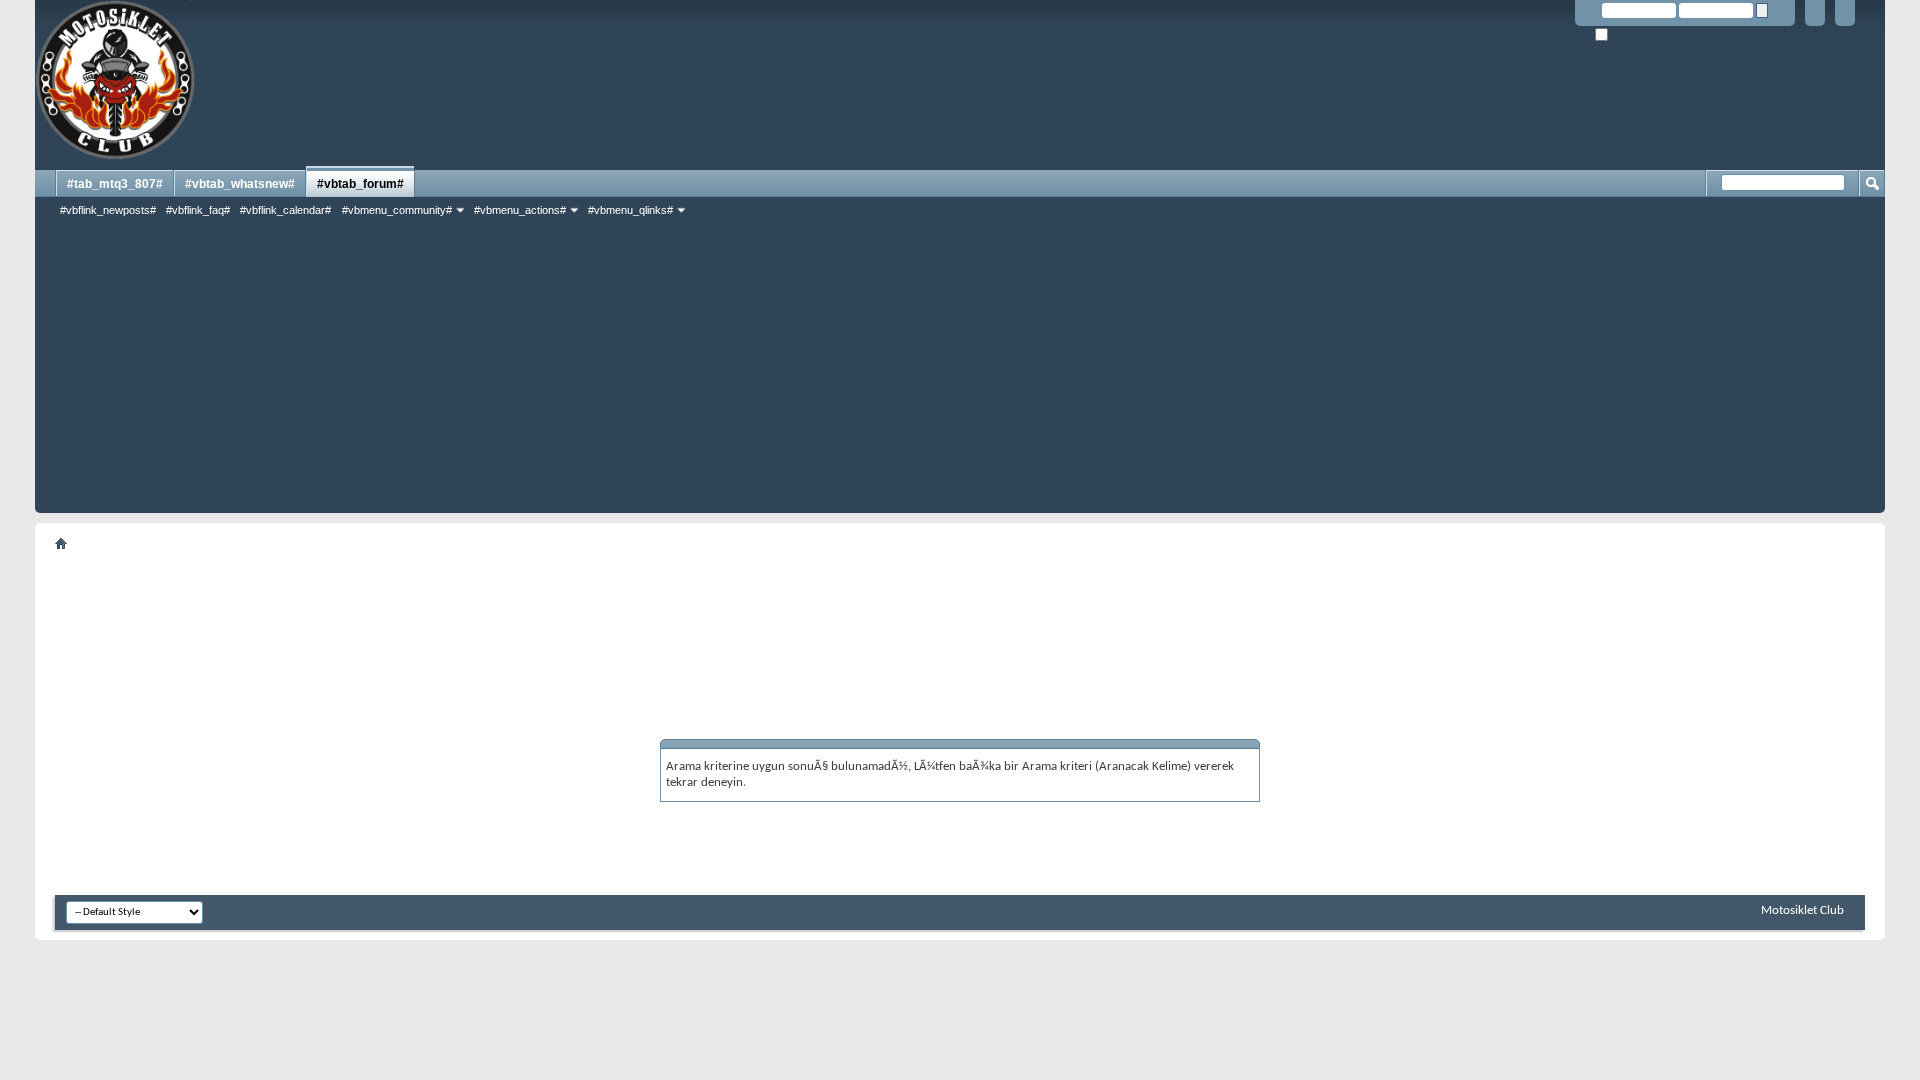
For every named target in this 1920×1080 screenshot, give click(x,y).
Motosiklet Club (1802, 910)
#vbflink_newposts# (108, 210)
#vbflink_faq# (198, 210)
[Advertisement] (960, 373)
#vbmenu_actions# (520, 210)
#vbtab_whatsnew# (240, 184)
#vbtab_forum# (360, 184)
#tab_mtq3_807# (115, 184)
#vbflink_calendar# (285, 210)
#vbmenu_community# (397, 210)
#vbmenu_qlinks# (630, 210)
